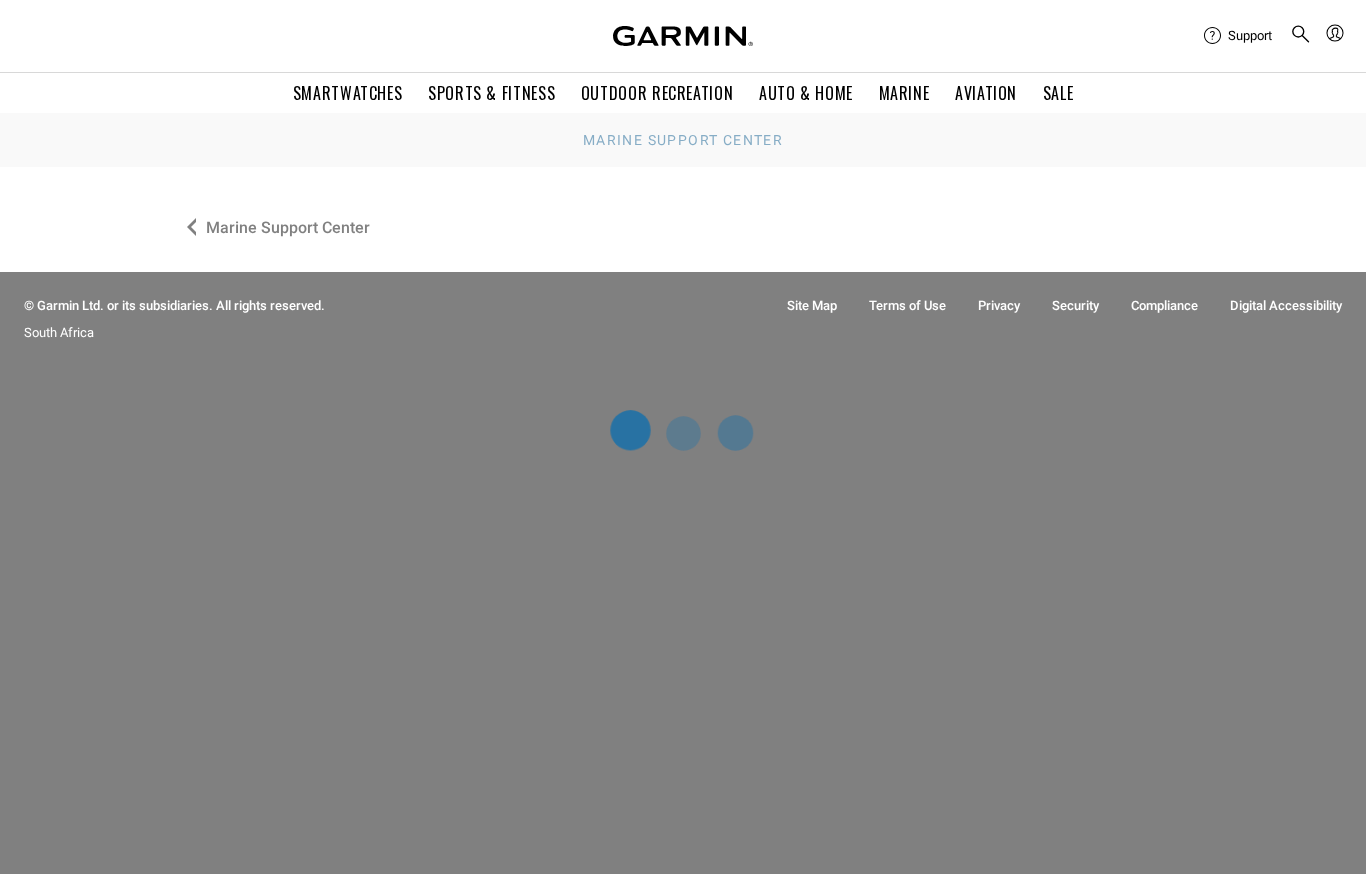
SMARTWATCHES (348, 93)
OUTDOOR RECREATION (657, 93)
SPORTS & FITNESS (491, 93)
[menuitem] (1239, 36)
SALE (1058, 93)
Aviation (986, 93)
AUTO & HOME (806, 93)
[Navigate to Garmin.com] (683, 36)
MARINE (904, 93)
